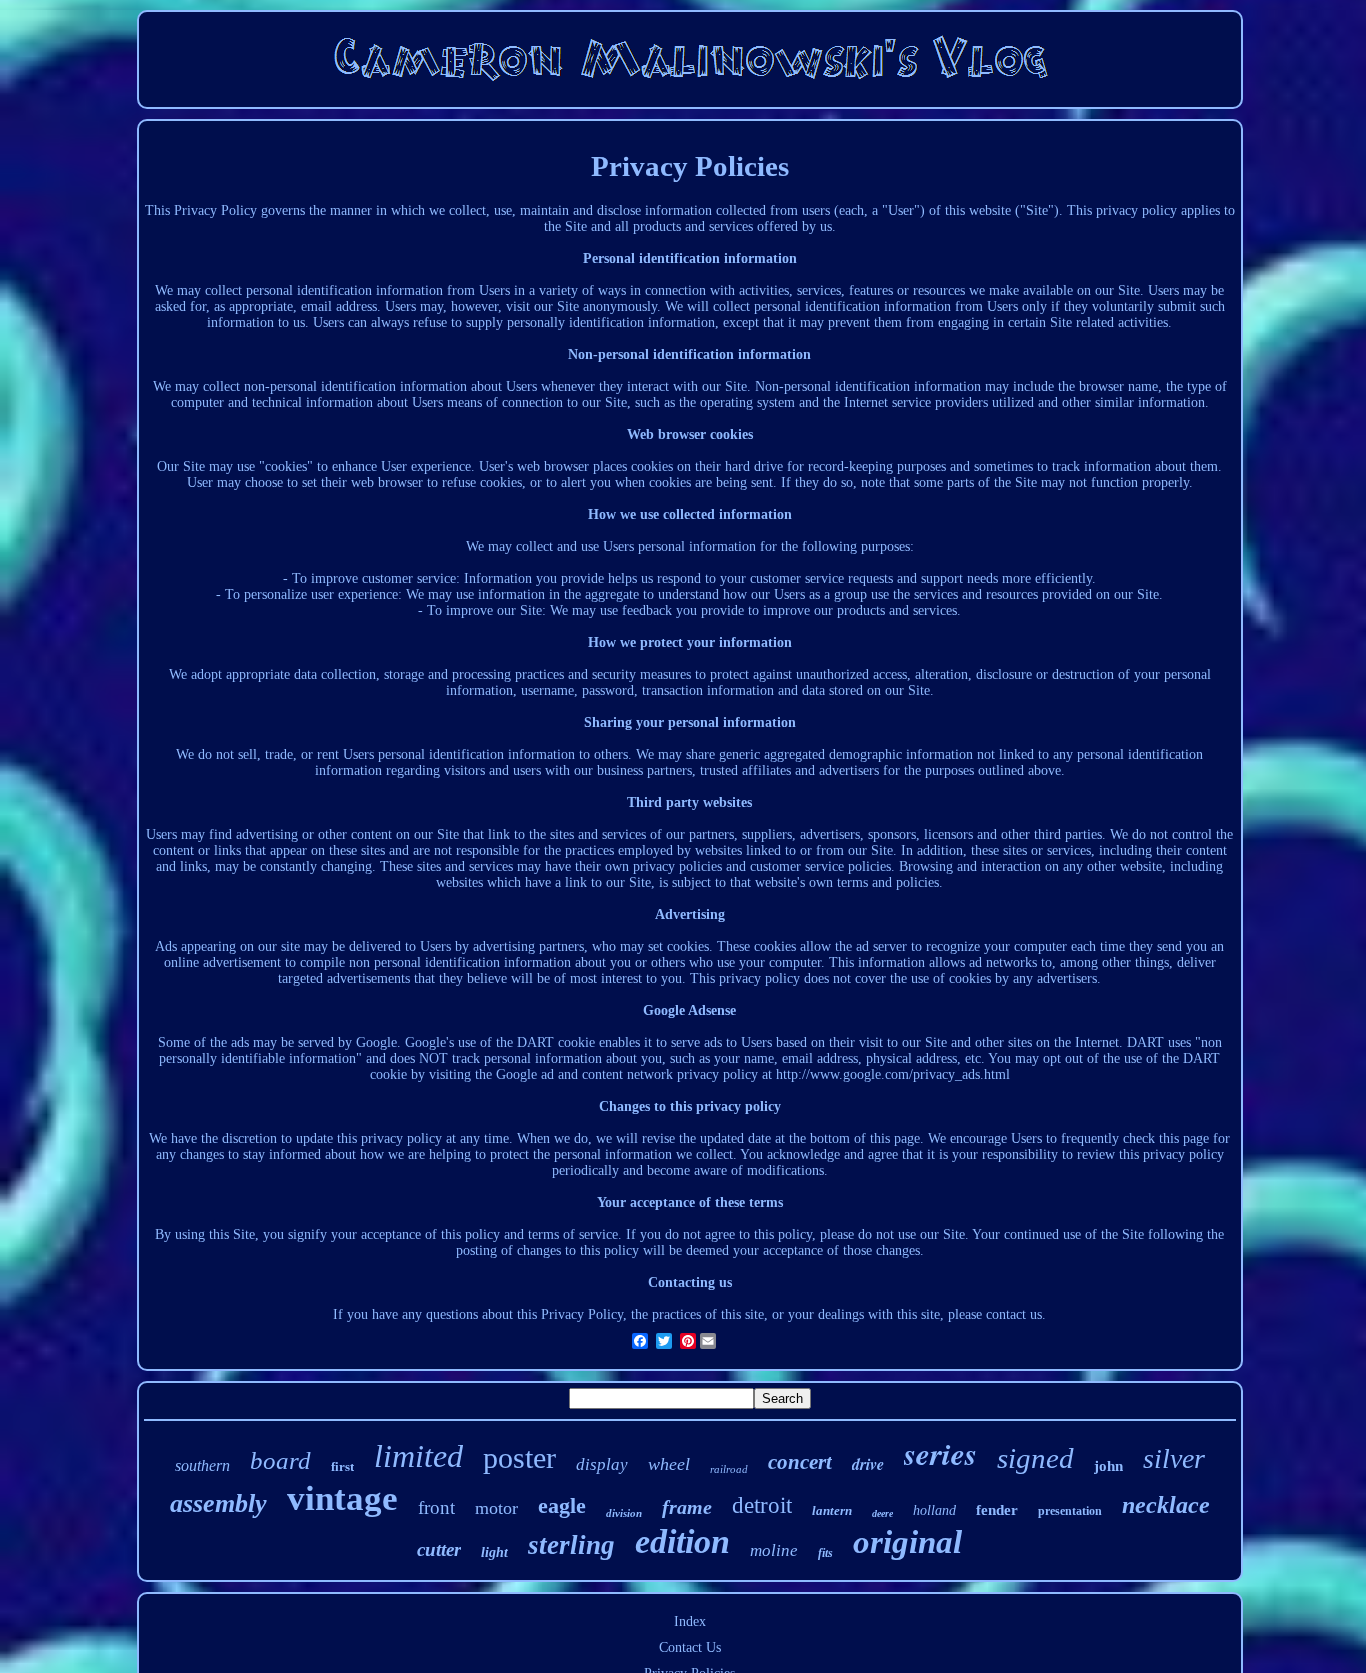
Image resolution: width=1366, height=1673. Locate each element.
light (494, 1552)
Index (690, 1621)
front (436, 1507)
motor (496, 1508)
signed (1035, 1458)
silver (1174, 1458)
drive (868, 1464)
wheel (669, 1464)
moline (774, 1550)
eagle (562, 1505)
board (280, 1460)
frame (687, 1507)
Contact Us (690, 1647)
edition (682, 1541)
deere (882, 1513)
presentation (1070, 1511)
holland (934, 1510)
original (907, 1542)
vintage (342, 1498)
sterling (571, 1545)
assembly (218, 1503)
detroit (762, 1505)
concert (800, 1462)
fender (997, 1510)
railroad (729, 1469)
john (1108, 1466)
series (940, 1453)
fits (825, 1553)
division (624, 1513)
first (342, 1466)
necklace (1166, 1505)
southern (202, 1465)
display (602, 1464)
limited (418, 1456)
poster (519, 1457)
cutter (439, 1549)
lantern (832, 1510)
